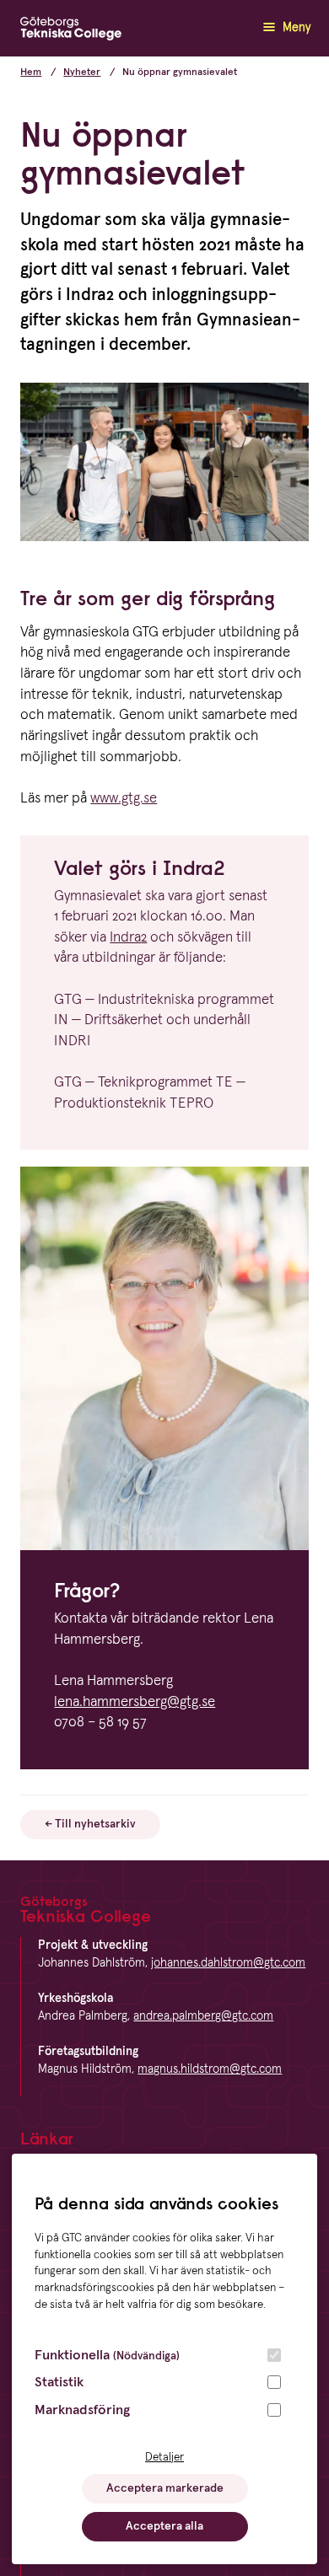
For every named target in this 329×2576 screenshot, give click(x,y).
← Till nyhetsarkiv (90, 1824)
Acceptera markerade (165, 2488)
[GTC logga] (71, 32)
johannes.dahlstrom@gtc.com (228, 1963)
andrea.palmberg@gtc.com (203, 2016)
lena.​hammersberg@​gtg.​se (135, 1702)
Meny (295, 28)
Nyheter (82, 72)
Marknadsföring (82, 2410)
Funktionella (107, 2355)
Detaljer (164, 2457)
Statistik (59, 2382)
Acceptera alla (164, 2526)
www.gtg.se (124, 799)
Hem (31, 72)
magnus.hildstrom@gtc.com (210, 2069)
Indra (128, 938)
